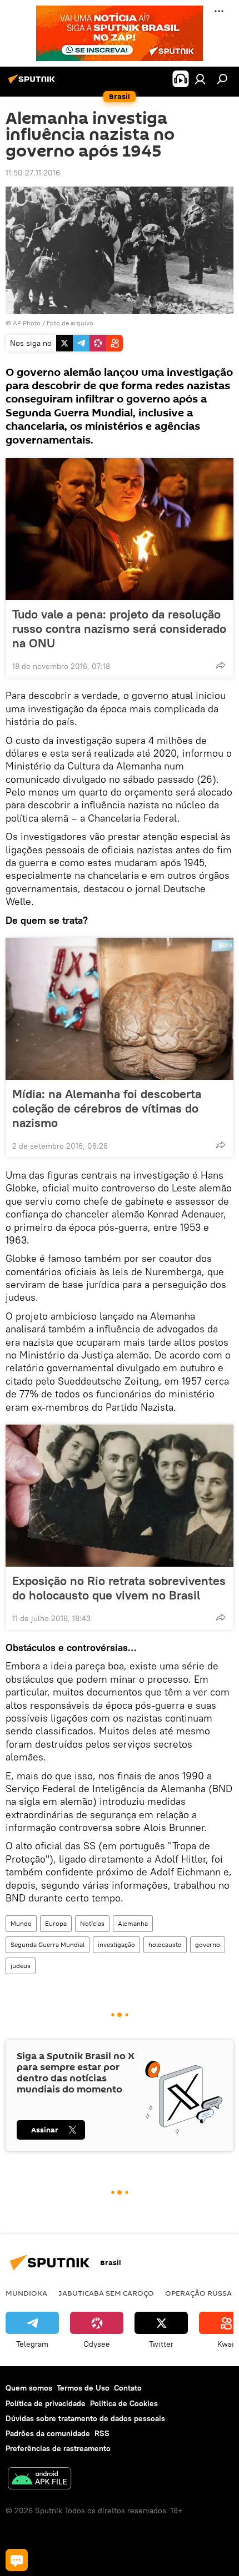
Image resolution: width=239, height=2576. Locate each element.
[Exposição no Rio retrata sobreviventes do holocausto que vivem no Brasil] (120, 1496)
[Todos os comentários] (17, 2560)
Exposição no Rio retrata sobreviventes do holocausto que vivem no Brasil (119, 1588)
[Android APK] (39, 2480)
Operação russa (198, 2293)
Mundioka (26, 2293)
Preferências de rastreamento (58, 2448)
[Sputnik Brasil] (33, 83)
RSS (102, 2433)
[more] (221, 665)
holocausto (165, 1944)
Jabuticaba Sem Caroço (106, 2293)
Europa (56, 1923)
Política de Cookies (124, 2403)
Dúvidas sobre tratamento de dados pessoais (85, 2418)
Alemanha (133, 1923)
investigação (116, 1944)
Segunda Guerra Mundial (48, 1944)
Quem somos (29, 2388)
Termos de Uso (83, 2388)
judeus (21, 1966)
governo (208, 1944)
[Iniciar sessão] (200, 79)
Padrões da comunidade (48, 2433)
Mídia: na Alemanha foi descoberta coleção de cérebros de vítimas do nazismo (107, 1108)
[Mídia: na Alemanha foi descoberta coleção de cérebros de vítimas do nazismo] (120, 1009)
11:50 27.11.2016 (33, 173)
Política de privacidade (46, 2403)
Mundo (21, 1923)
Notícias (92, 1923)
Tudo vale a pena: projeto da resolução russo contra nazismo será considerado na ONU (119, 628)
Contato (128, 2388)
